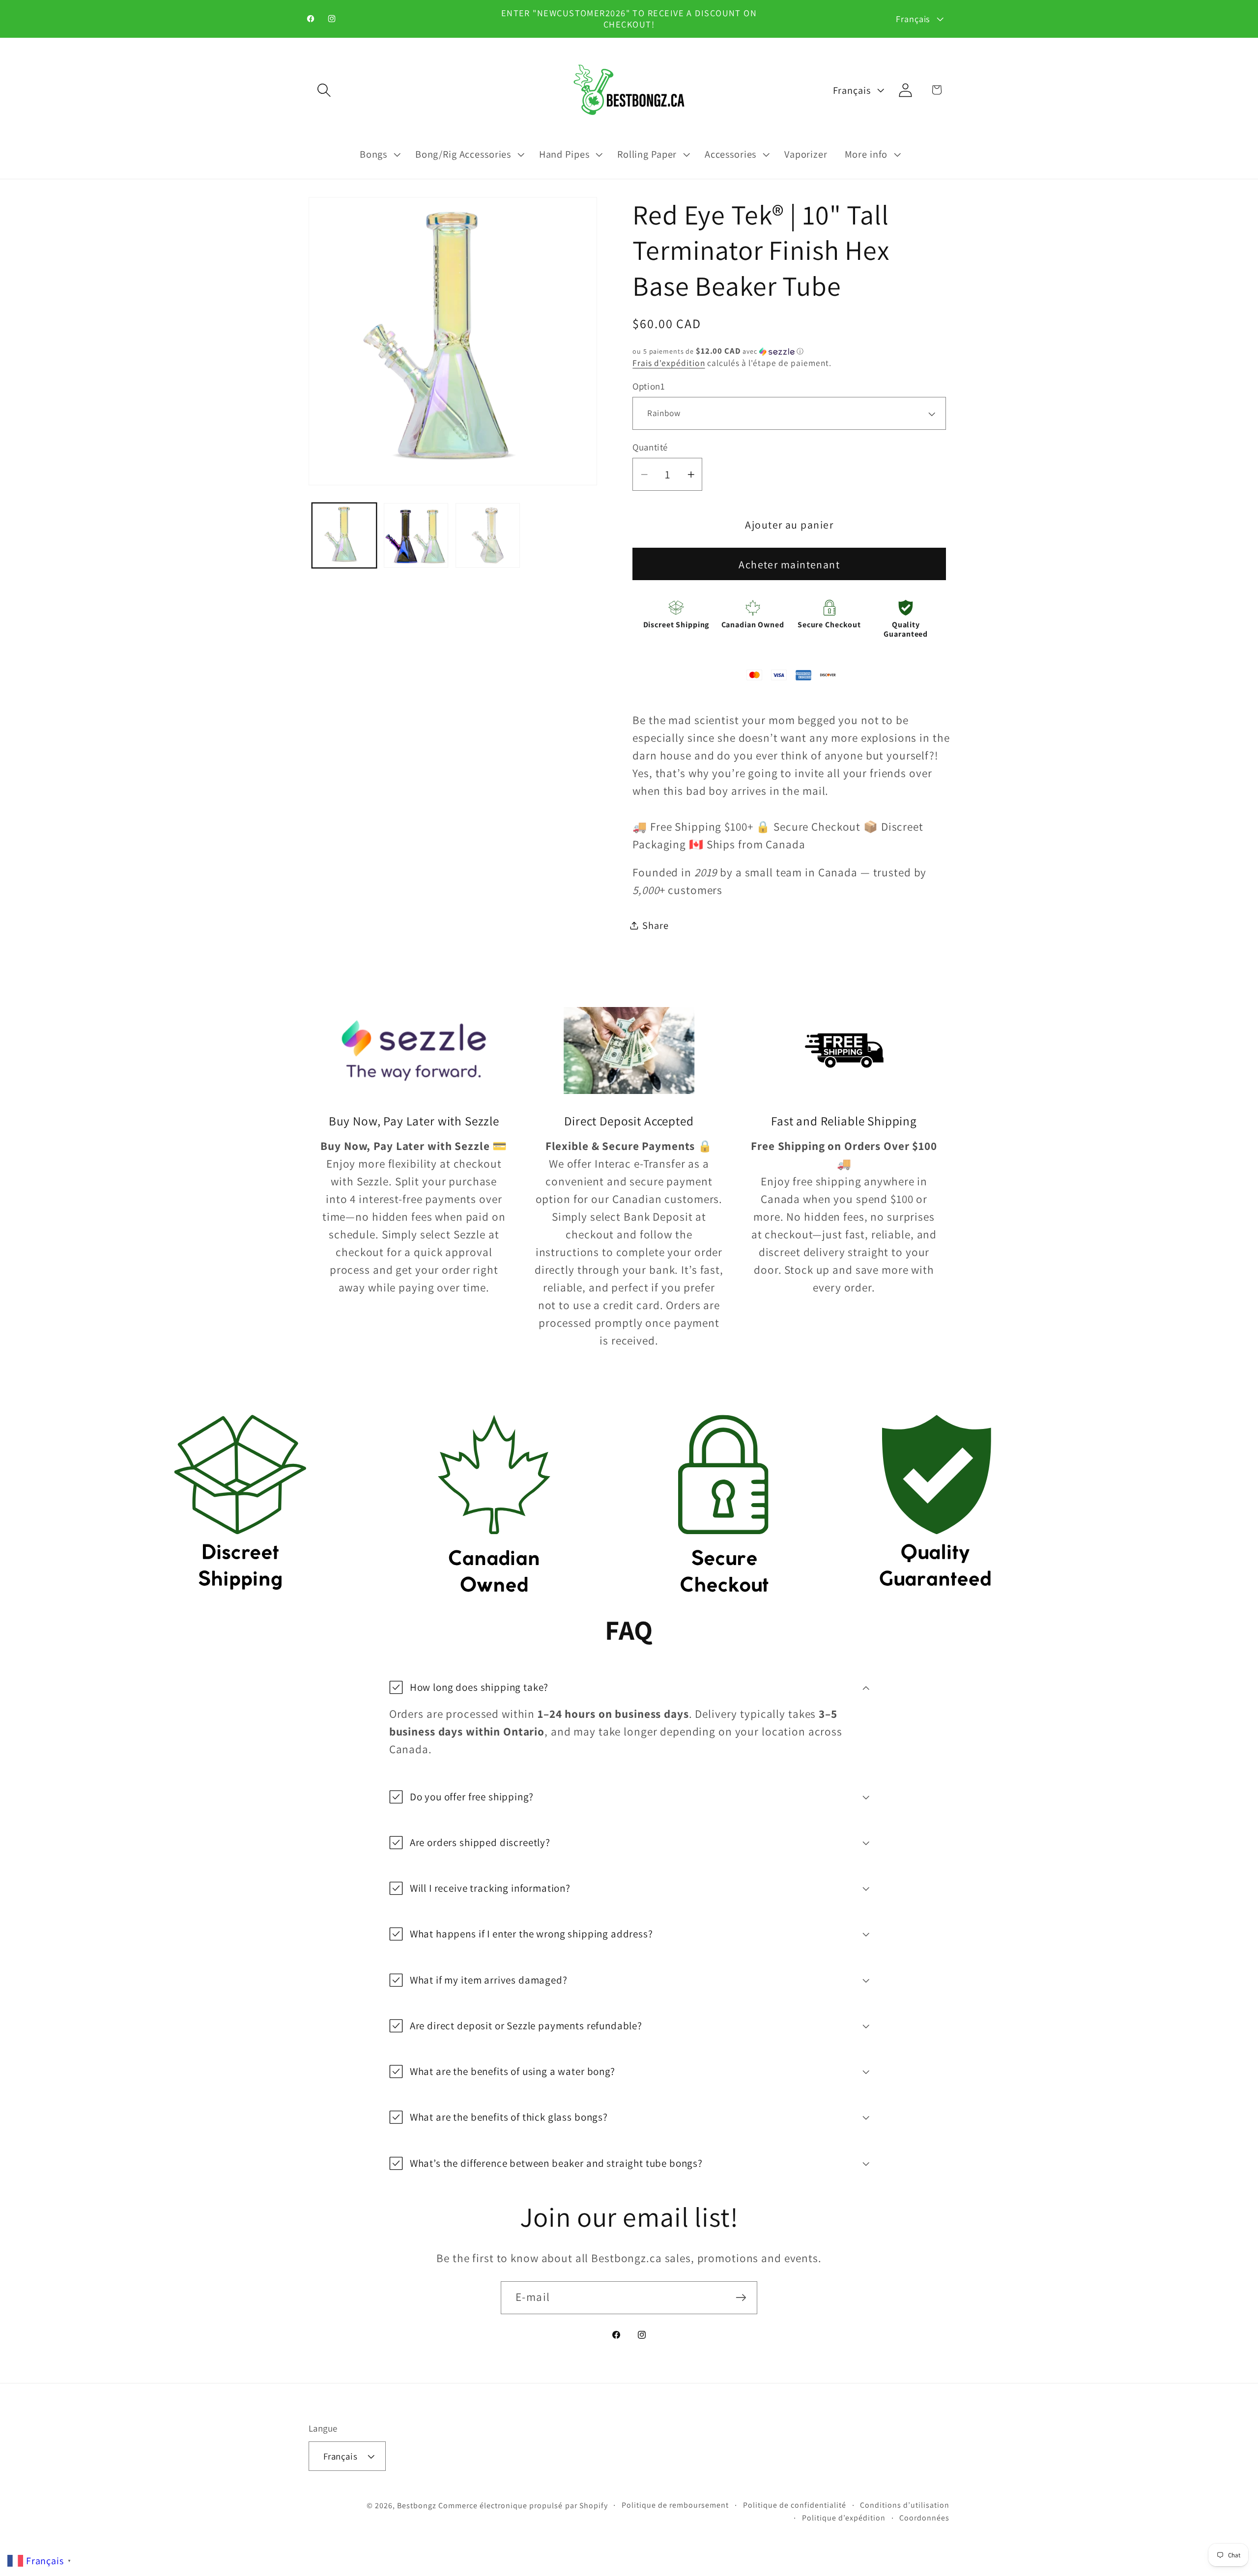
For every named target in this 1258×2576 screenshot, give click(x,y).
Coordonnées (924, 2518)
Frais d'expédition (669, 363)
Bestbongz (417, 2506)
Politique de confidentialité (795, 2505)
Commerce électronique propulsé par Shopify (523, 2506)
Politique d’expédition (844, 2518)
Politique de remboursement (675, 2505)
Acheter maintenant (789, 564)
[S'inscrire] (741, 2298)
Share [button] (655, 925)
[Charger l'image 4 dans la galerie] (488, 535)
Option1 (649, 386)
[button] (324, 90)
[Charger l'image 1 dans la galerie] (344, 535)
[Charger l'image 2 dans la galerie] (416, 535)
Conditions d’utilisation (905, 2505)
